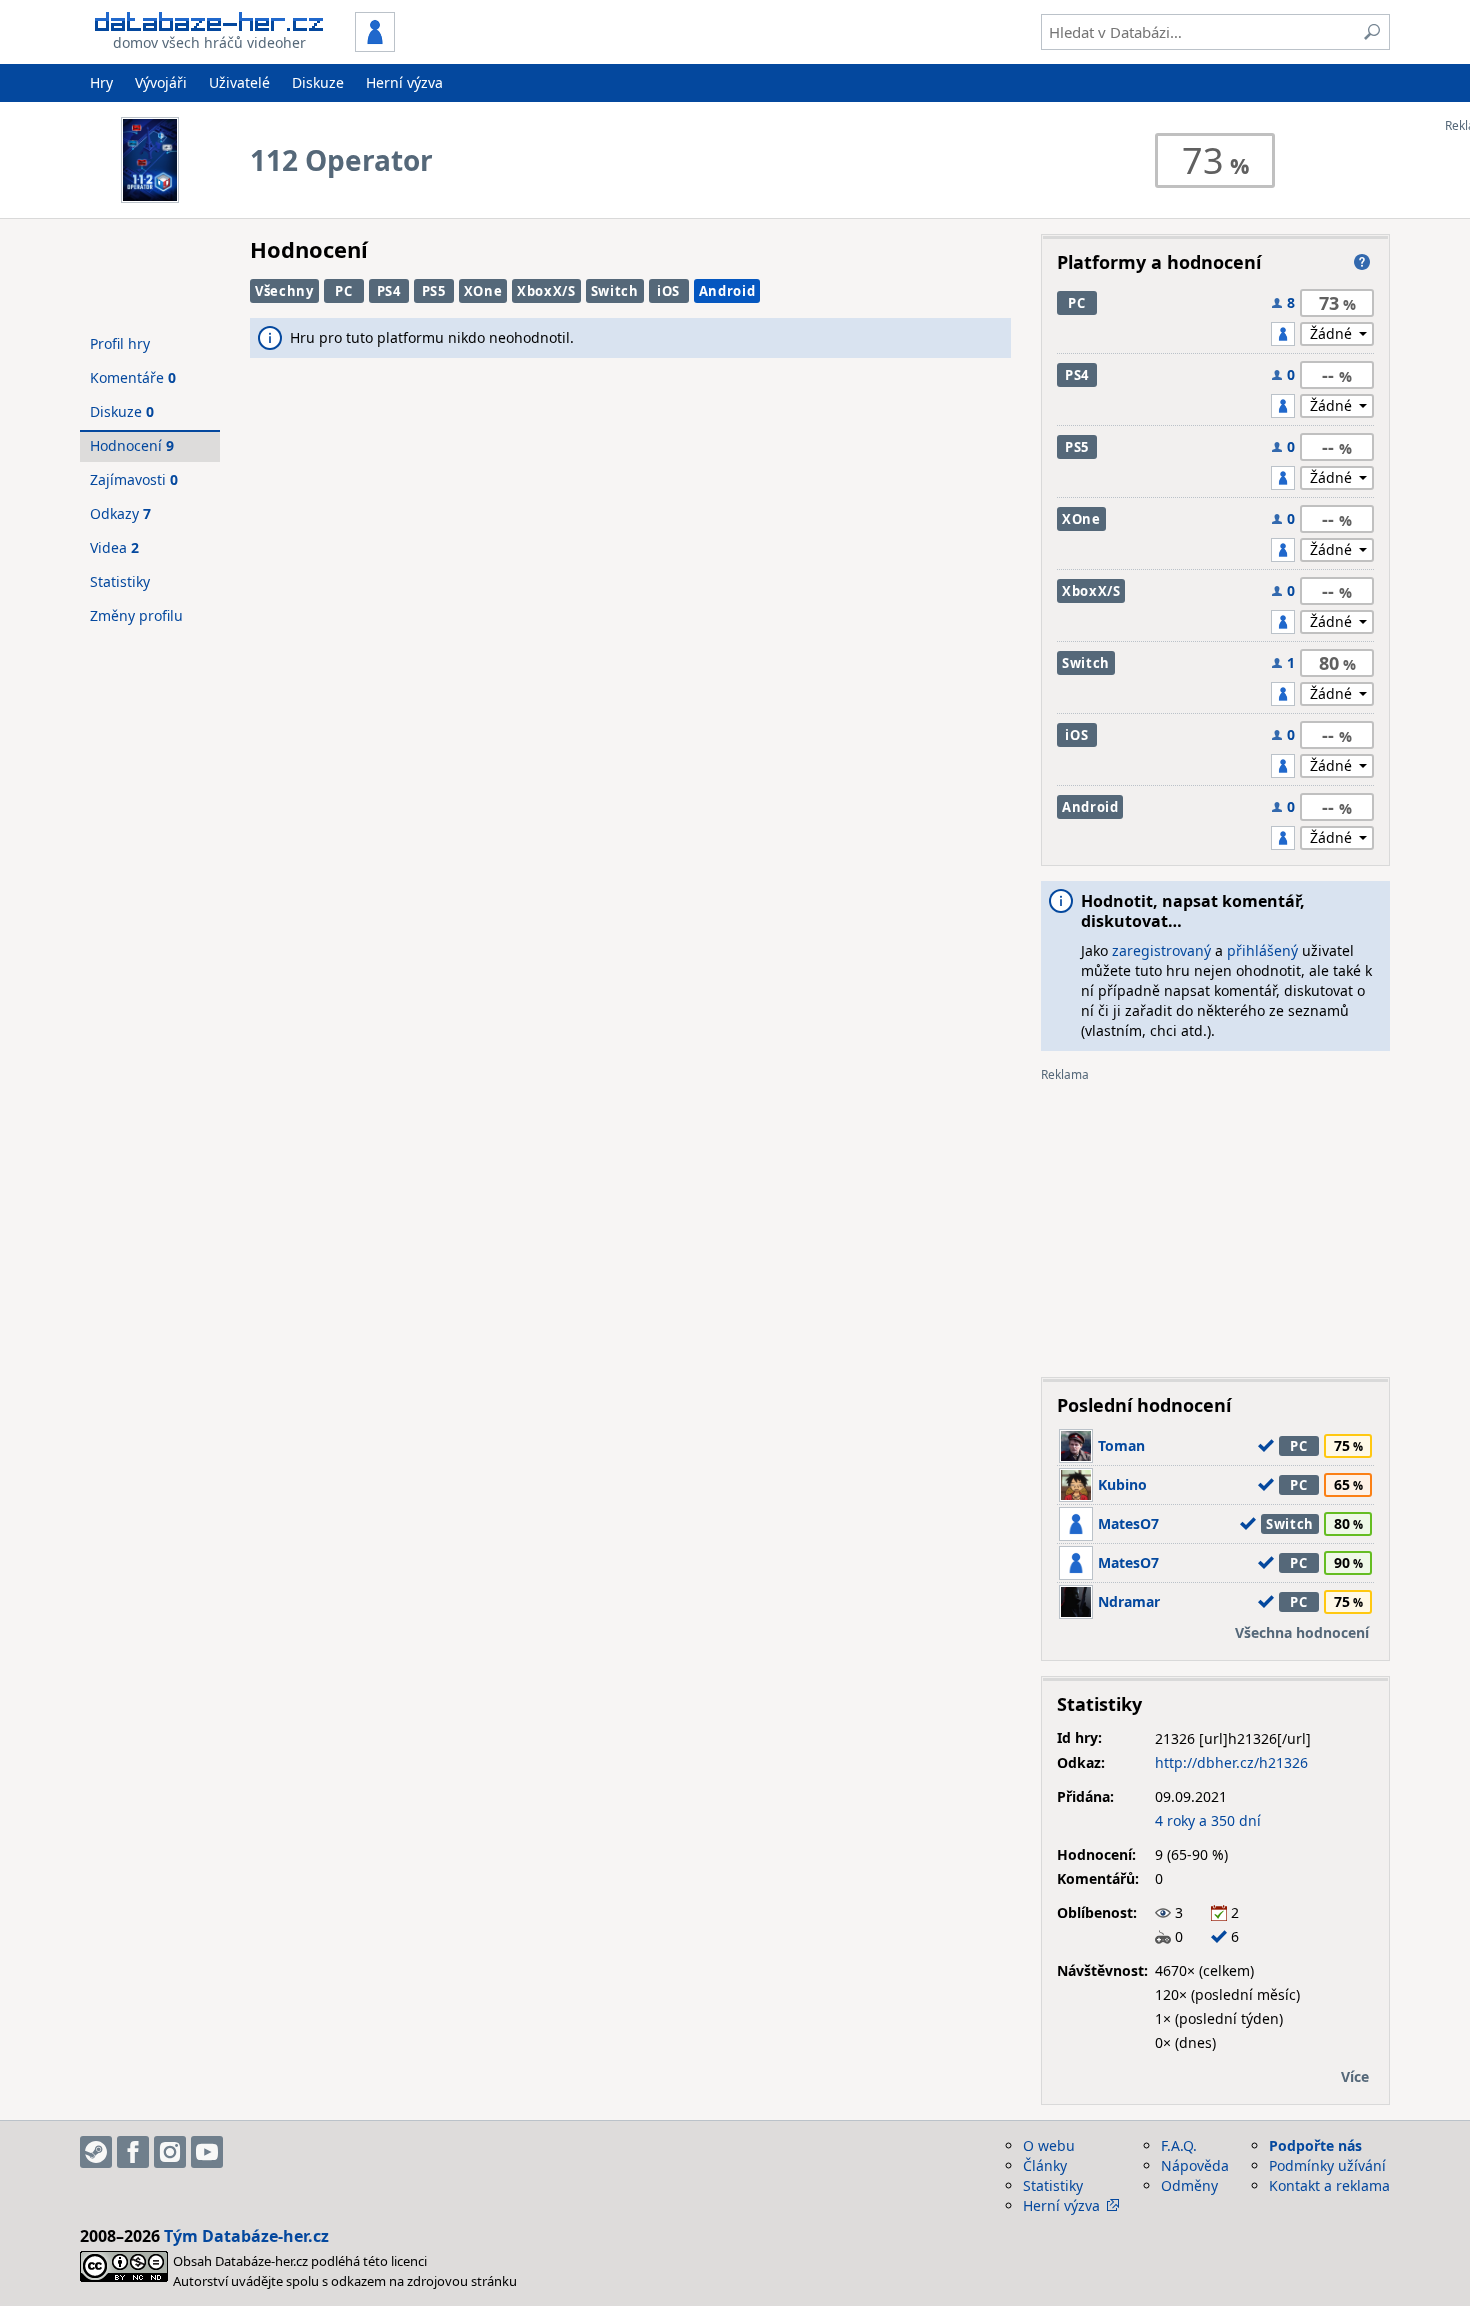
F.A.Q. (1179, 2145)
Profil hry (120, 343)
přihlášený (1262, 950)
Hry (101, 82)
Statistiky (120, 581)
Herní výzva (404, 82)
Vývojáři (161, 82)
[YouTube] (207, 2152)
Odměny (1189, 2185)
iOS (668, 291)
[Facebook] (133, 2152)
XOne (483, 291)
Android (727, 291)
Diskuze (318, 82)
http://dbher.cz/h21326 (1231, 1762)
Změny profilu (136, 615)
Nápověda (1195, 2165)
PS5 (434, 291)
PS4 (389, 291)
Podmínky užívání (1327, 2165)
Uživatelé (239, 82)
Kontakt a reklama (1329, 2185)
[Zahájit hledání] (1372, 32)
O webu (1049, 2145)
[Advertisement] (1215, 1222)
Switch (615, 291)
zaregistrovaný (1161, 950)
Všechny (284, 291)
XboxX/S (546, 291)
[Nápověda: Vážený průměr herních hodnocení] (1362, 262)
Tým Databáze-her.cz (246, 2236)
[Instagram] (170, 2152)
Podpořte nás (1315, 2145)
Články (1045, 2165)
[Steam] (96, 2152)
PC (343, 291)
